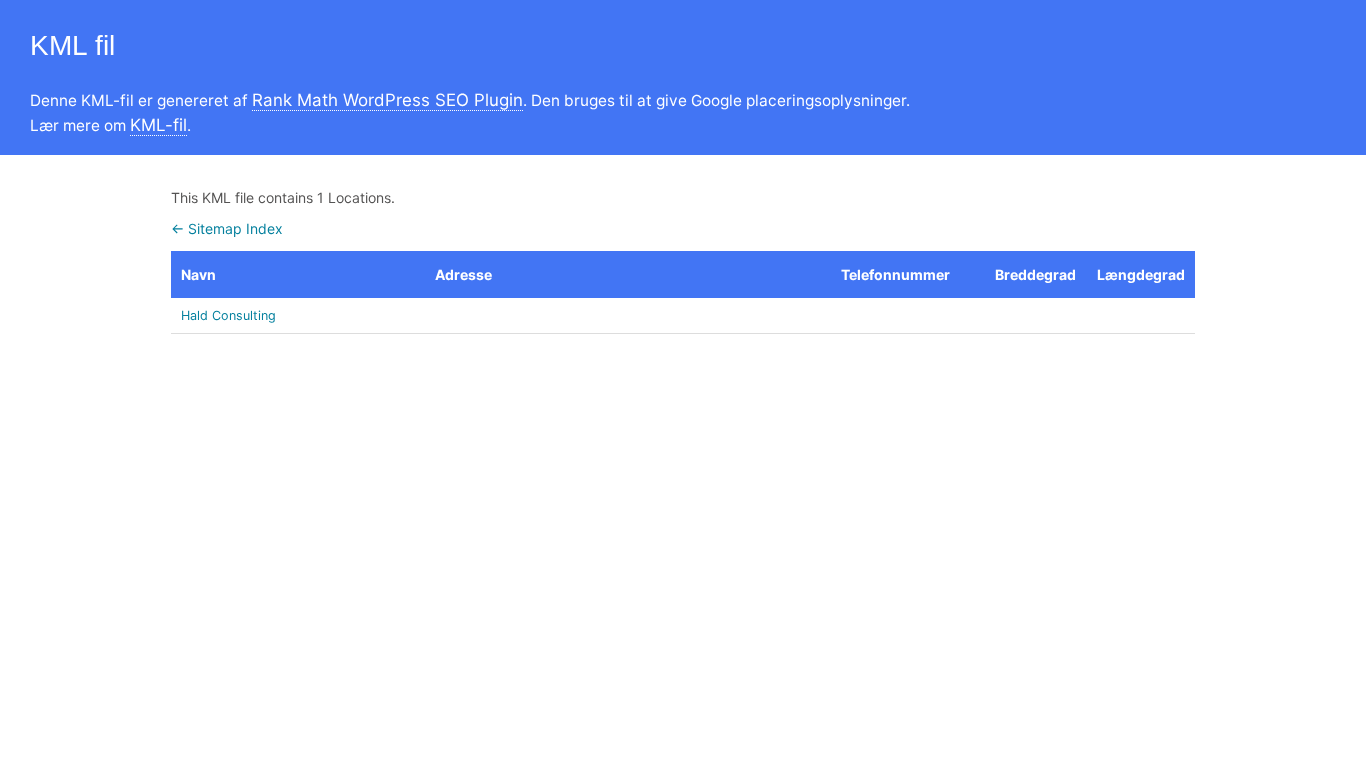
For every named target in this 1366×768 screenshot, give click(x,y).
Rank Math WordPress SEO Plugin (387, 100)
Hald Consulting (228, 315)
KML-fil (158, 125)
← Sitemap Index (227, 228)
